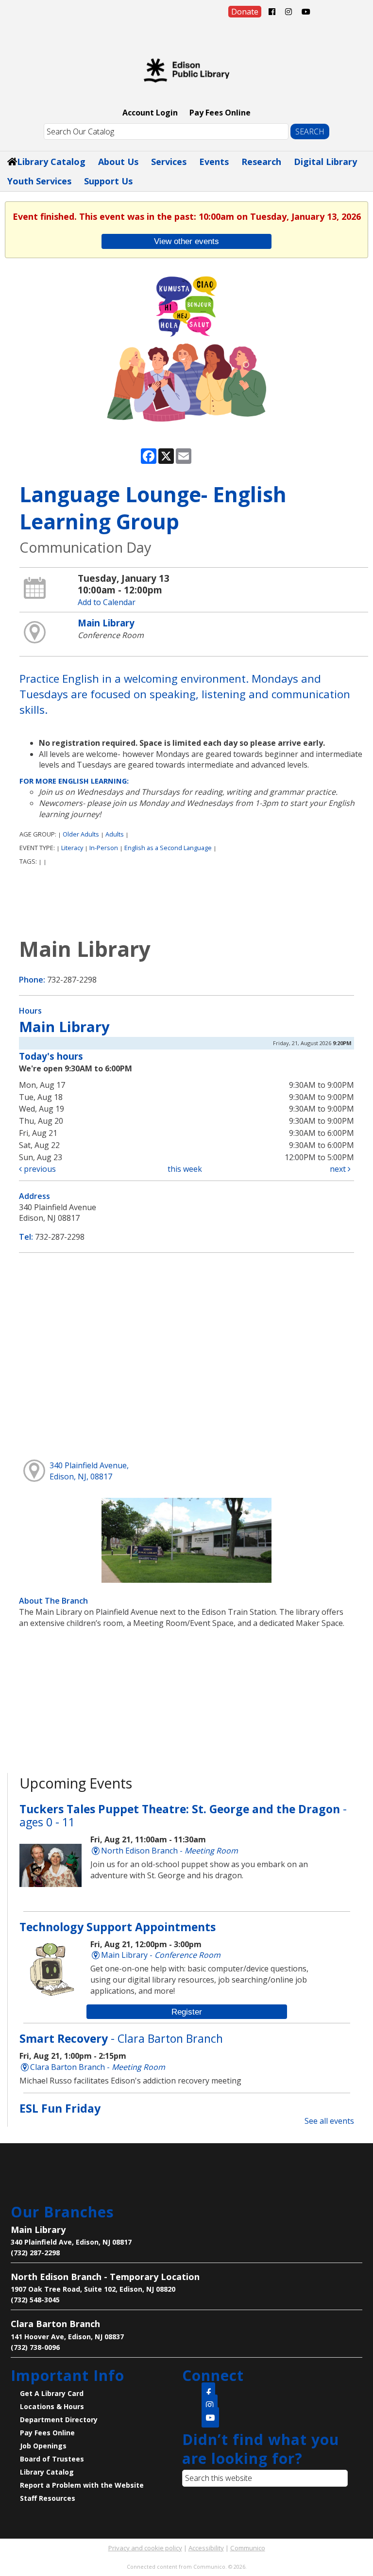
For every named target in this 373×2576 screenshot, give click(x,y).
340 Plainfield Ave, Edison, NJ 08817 (71, 2242)
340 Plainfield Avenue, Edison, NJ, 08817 (89, 1471)
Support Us (108, 181)
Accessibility (206, 2548)
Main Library (106, 623)
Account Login (150, 113)
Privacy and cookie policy (145, 2548)
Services (169, 162)
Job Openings (43, 2446)
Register (187, 2012)
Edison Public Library (187, 70)
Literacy (72, 848)
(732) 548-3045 (35, 2300)
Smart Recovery (121, 2038)
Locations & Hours (52, 2406)
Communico (248, 2548)
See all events (329, 2121)
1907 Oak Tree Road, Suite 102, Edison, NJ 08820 (93, 2289)
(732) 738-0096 (35, 2347)
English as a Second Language (168, 848)
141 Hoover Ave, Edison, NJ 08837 (67, 2337)
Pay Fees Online (220, 113)
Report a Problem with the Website (82, 2485)
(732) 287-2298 (35, 2253)
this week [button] (185, 1169)
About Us (118, 162)
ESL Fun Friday (60, 2108)
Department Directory (59, 2420)
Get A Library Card (52, 2393)
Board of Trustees (52, 2459)
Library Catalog (51, 162)
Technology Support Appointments (118, 1927)
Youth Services (39, 181)
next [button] (339, 1169)
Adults (115, 834)
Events (214, 162)
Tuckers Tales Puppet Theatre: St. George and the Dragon (183, 1816)
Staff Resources (48, 2498)
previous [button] (39, 1169)
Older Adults (81, 834)
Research (261, 162)
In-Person (104, 848)
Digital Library (325, 162)
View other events (186, 241)
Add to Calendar (107, 602)
